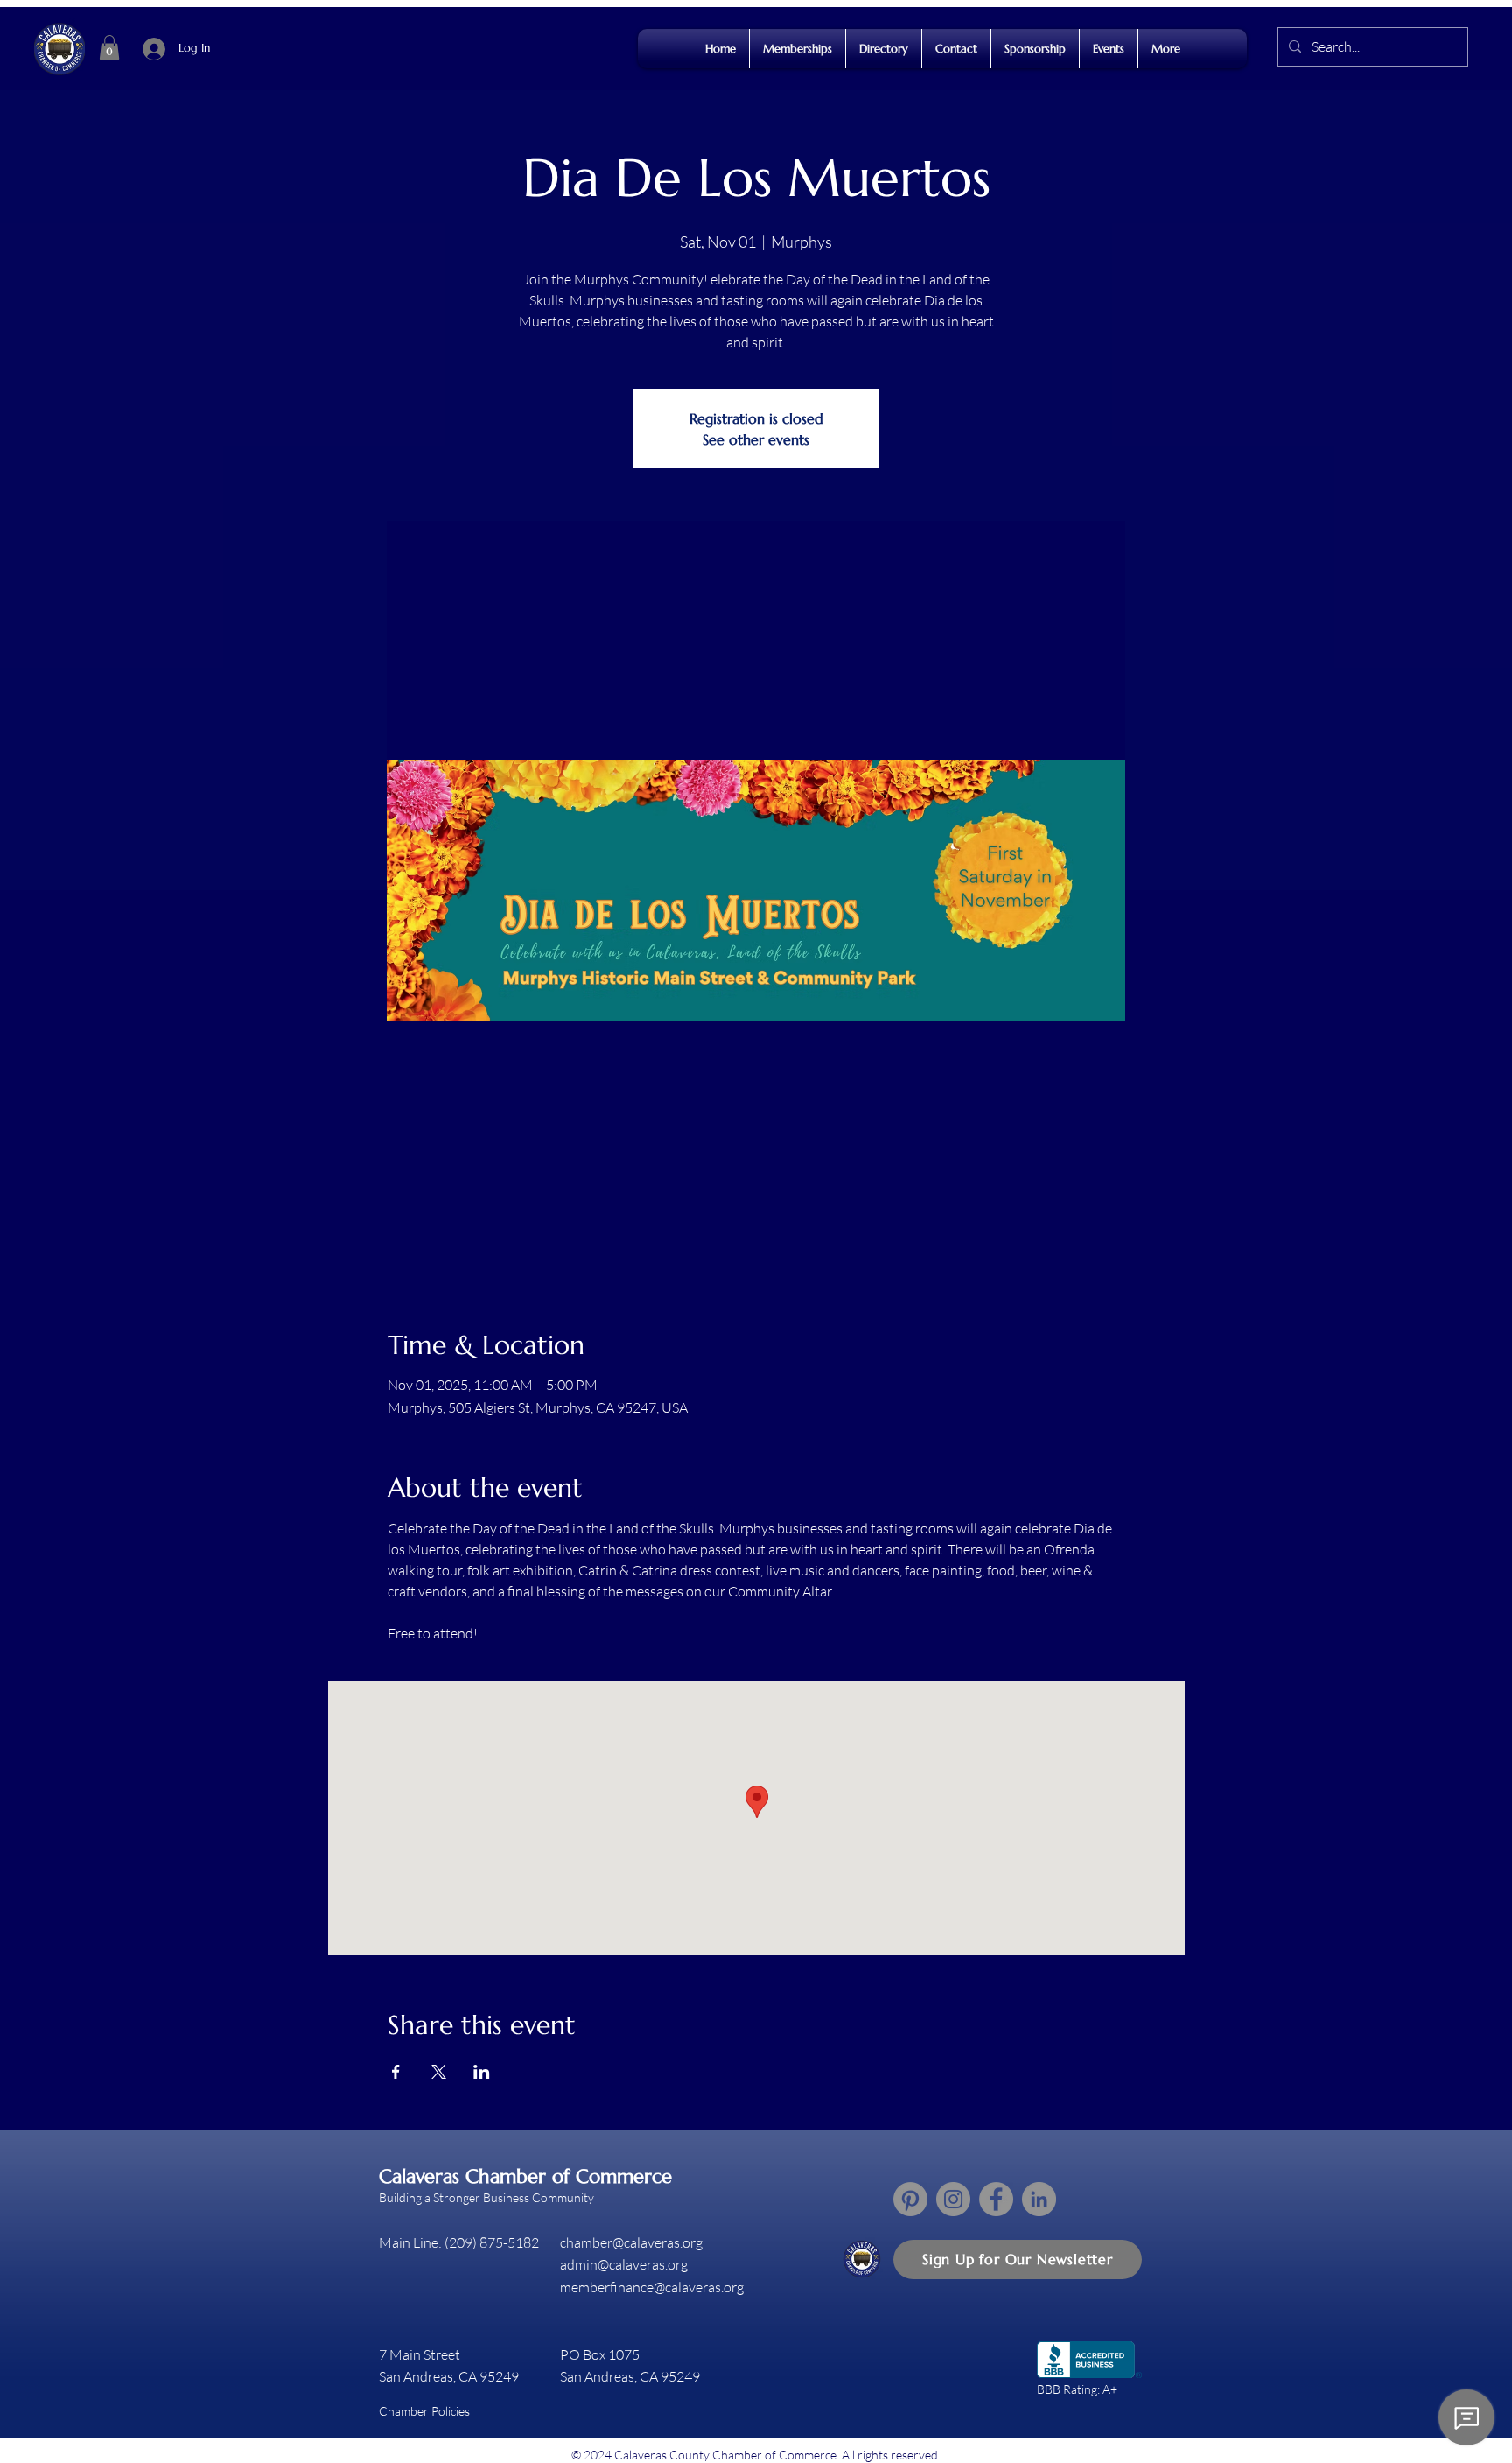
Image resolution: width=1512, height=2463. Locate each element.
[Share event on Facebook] (396, 2072)
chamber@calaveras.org (631, 2242)
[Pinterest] (910, 2199)
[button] (109, 48)
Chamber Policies (426, 2411)
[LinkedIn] (1039, 2199)
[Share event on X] (439, 2072)
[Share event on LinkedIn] (482, 2072)
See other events (756, 439)
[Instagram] (953, 2199)
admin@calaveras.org (624, 2264)
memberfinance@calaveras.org (652, 2287)
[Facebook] (996, 2199)
